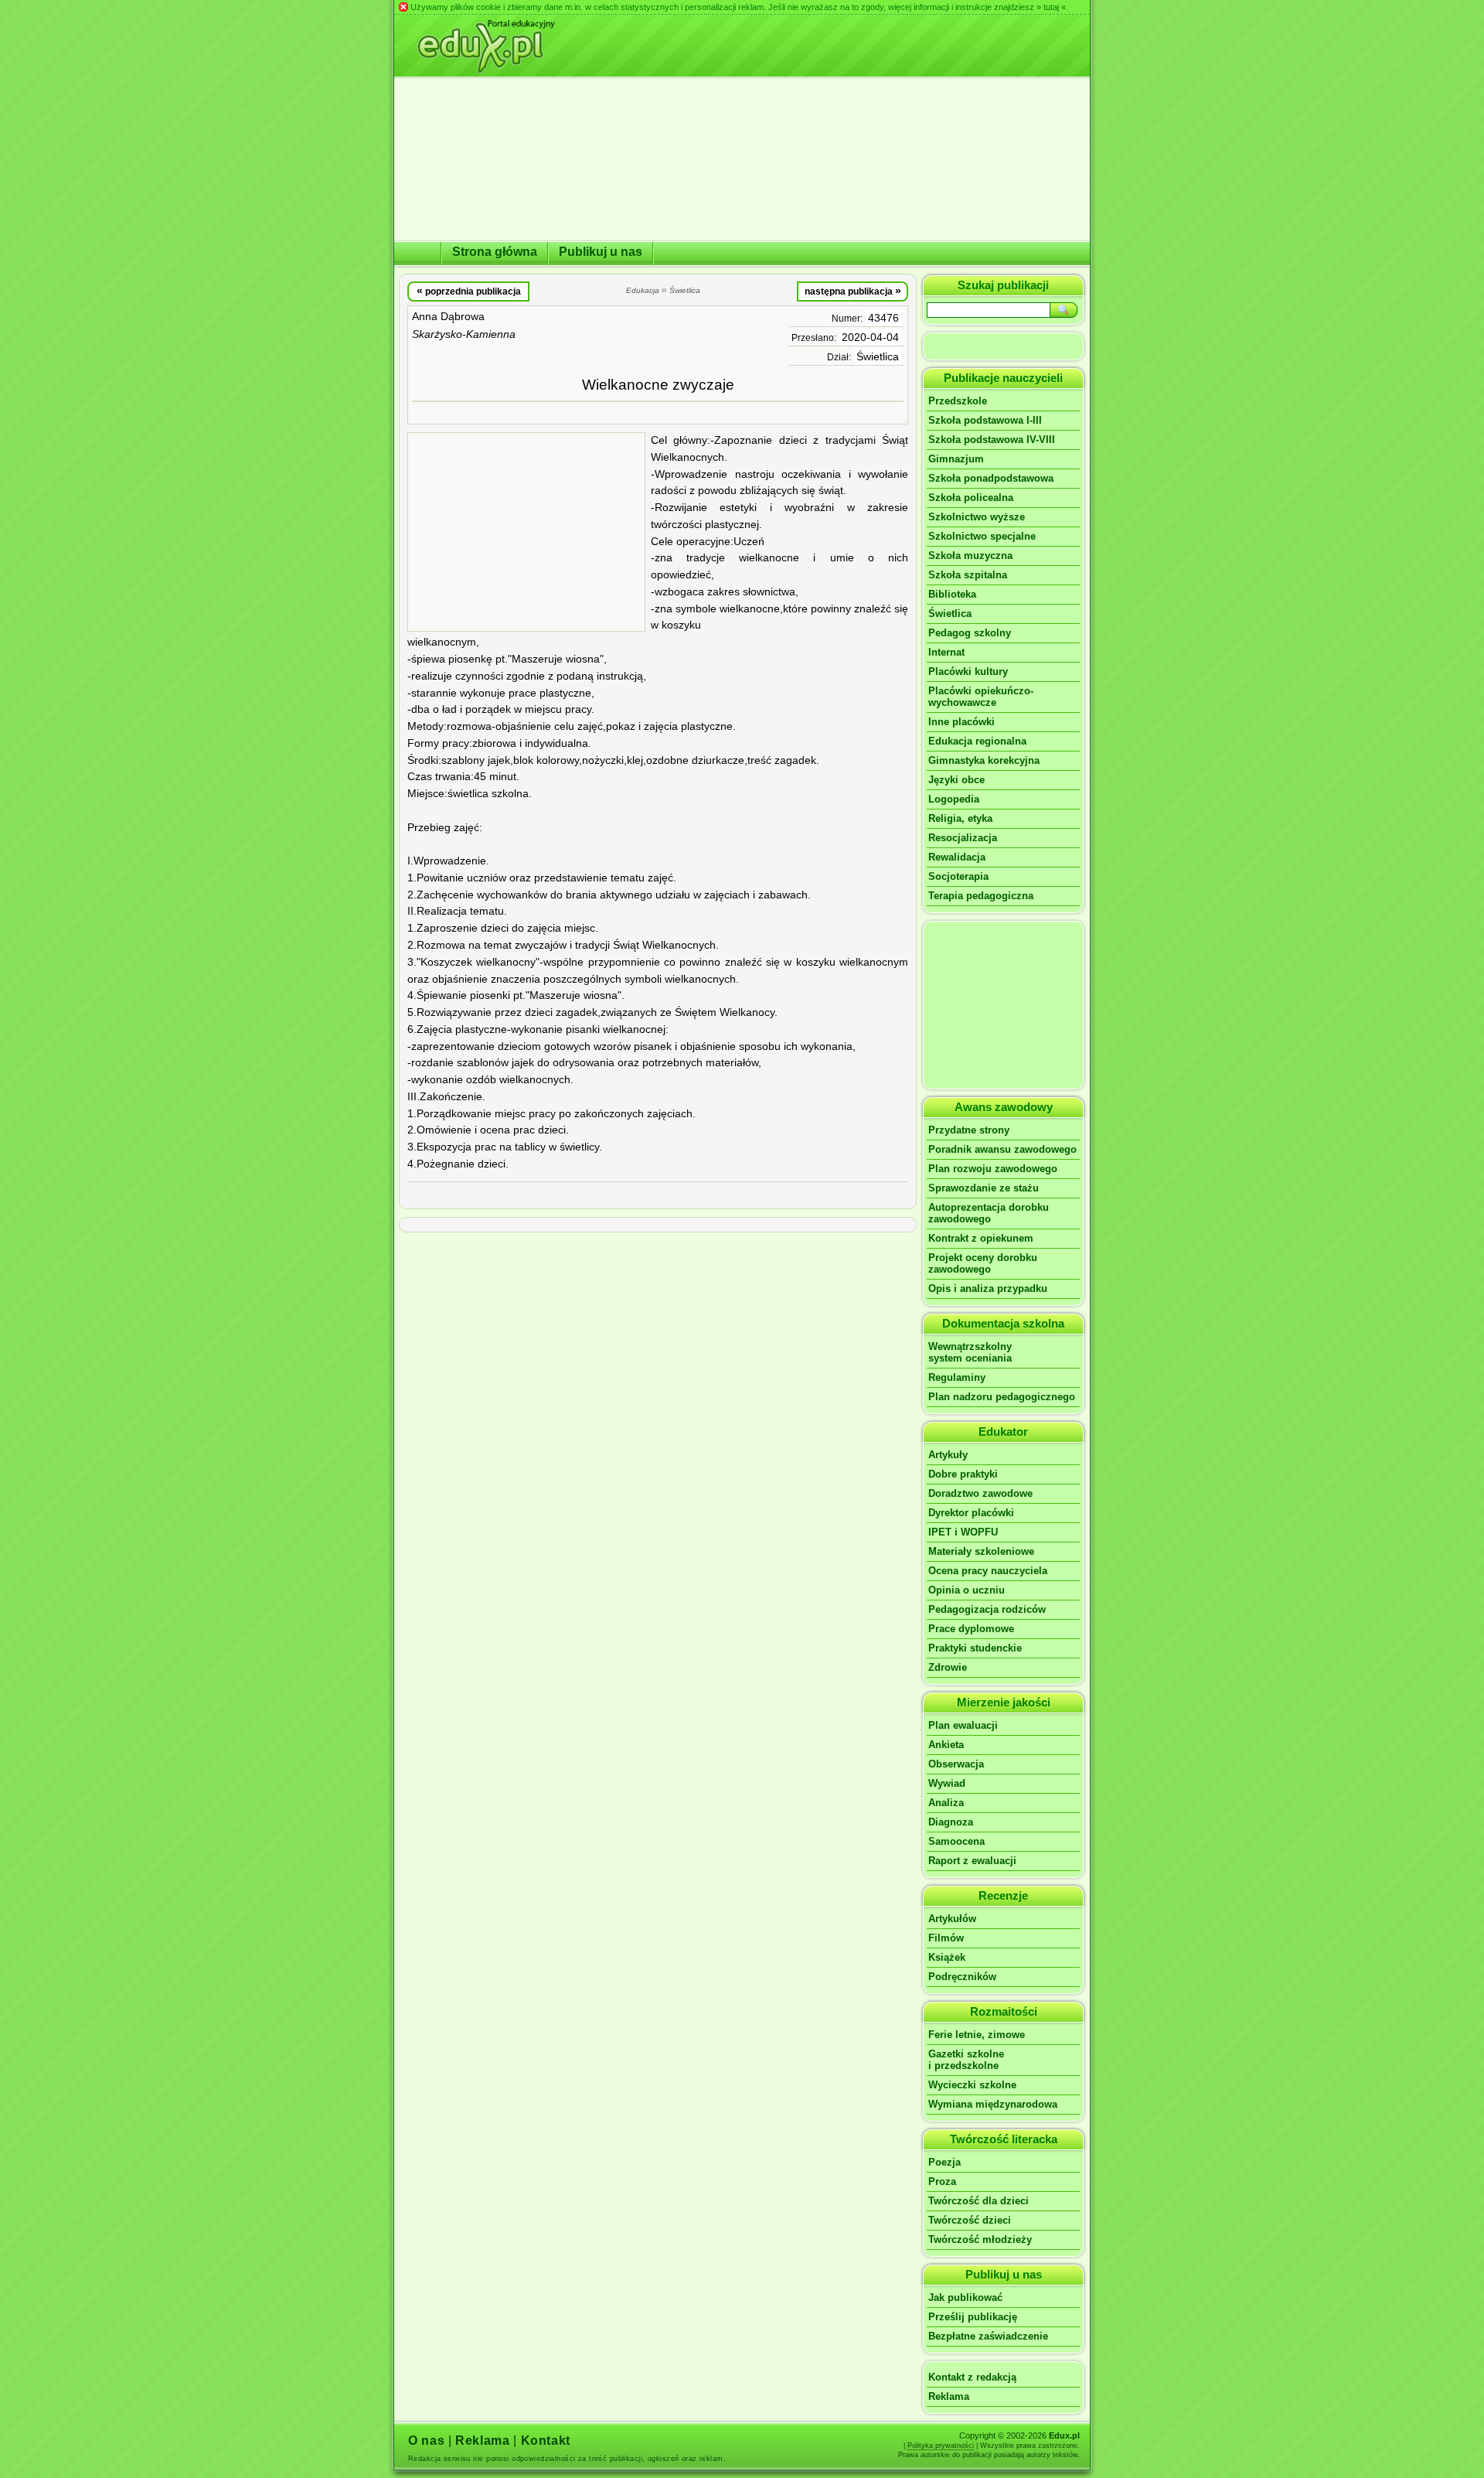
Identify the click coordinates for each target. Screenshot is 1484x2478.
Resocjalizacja (963, 838)
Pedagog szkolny (970, 633)
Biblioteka (952, 594)
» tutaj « (1051, 7)
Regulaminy (957, 1377)
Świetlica (878, 357)
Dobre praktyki (963, 1474)
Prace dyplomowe (971, 1629)
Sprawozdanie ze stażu (984, 1188)
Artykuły (948, 1455)
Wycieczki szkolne (972, 2085)
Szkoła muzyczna (970, 556)
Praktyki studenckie (975, 1648)
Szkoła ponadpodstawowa (991, 478)
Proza (942, 2181)
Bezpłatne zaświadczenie (988, 2336)
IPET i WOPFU (963, 1532)
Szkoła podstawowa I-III (985, 420)
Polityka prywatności (941, 2446)
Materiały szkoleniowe (981, 1551)
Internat (946, 652)
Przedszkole (958, 401)
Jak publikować (965, 2297)
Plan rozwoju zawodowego (993, 1169)
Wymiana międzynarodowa (993, 2104)
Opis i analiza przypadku (988, 1288)
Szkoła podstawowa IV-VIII (992, 440)
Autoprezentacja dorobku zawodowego (989, 1213)
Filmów (946, 1938)
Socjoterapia (958, 876)
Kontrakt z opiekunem (981, 1238)
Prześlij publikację (973, 2317)
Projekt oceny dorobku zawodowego (983, 1263)
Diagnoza (951, 1822)
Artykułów (952, 1919)
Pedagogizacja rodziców (987, 1609)
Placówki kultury (968, 671)
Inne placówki (962, 722)
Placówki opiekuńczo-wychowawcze (981, 697)
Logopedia (954, 799)
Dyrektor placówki (971, 1513)
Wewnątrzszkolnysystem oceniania (970, 1352)
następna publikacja (853, 291)
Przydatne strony (969, 1130)
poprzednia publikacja (469, 291)
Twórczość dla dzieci (979, 2201)
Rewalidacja (957, 857)
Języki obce (956, 780)
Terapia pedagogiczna (981, 896)
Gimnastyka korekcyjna (984, 760)
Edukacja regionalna (977, 741)
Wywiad (947, 1783)
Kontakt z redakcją (972, 2377)
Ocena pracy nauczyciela (988, 1571)
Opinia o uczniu (967, 1590)
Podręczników (962, 1977)
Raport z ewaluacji (972, 1861)
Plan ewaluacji (963, 1725)
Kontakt (546, 2441)
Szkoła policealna (971, 498)
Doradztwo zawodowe (980, 1493)
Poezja (945, 2162)
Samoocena (956, 1841)
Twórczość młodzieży (980, 2239)
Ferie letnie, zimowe (977, 2035)
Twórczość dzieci (970, 2220)
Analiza (946, 1803)
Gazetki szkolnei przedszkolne (966, 2060)
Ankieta (946, 1745)
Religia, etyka (960, 818)
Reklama (949, 2396)
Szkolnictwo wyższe (977, 517)
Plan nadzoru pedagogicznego (1002, 1397)
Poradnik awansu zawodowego (1002, 1149)
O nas (426, 2441)
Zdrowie (948, 1667)
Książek (947, 1957)
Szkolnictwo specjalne (982, 536)
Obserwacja (956, 1764)
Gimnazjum (956, 459)
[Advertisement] (526, 532)
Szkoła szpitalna (968, 575)
